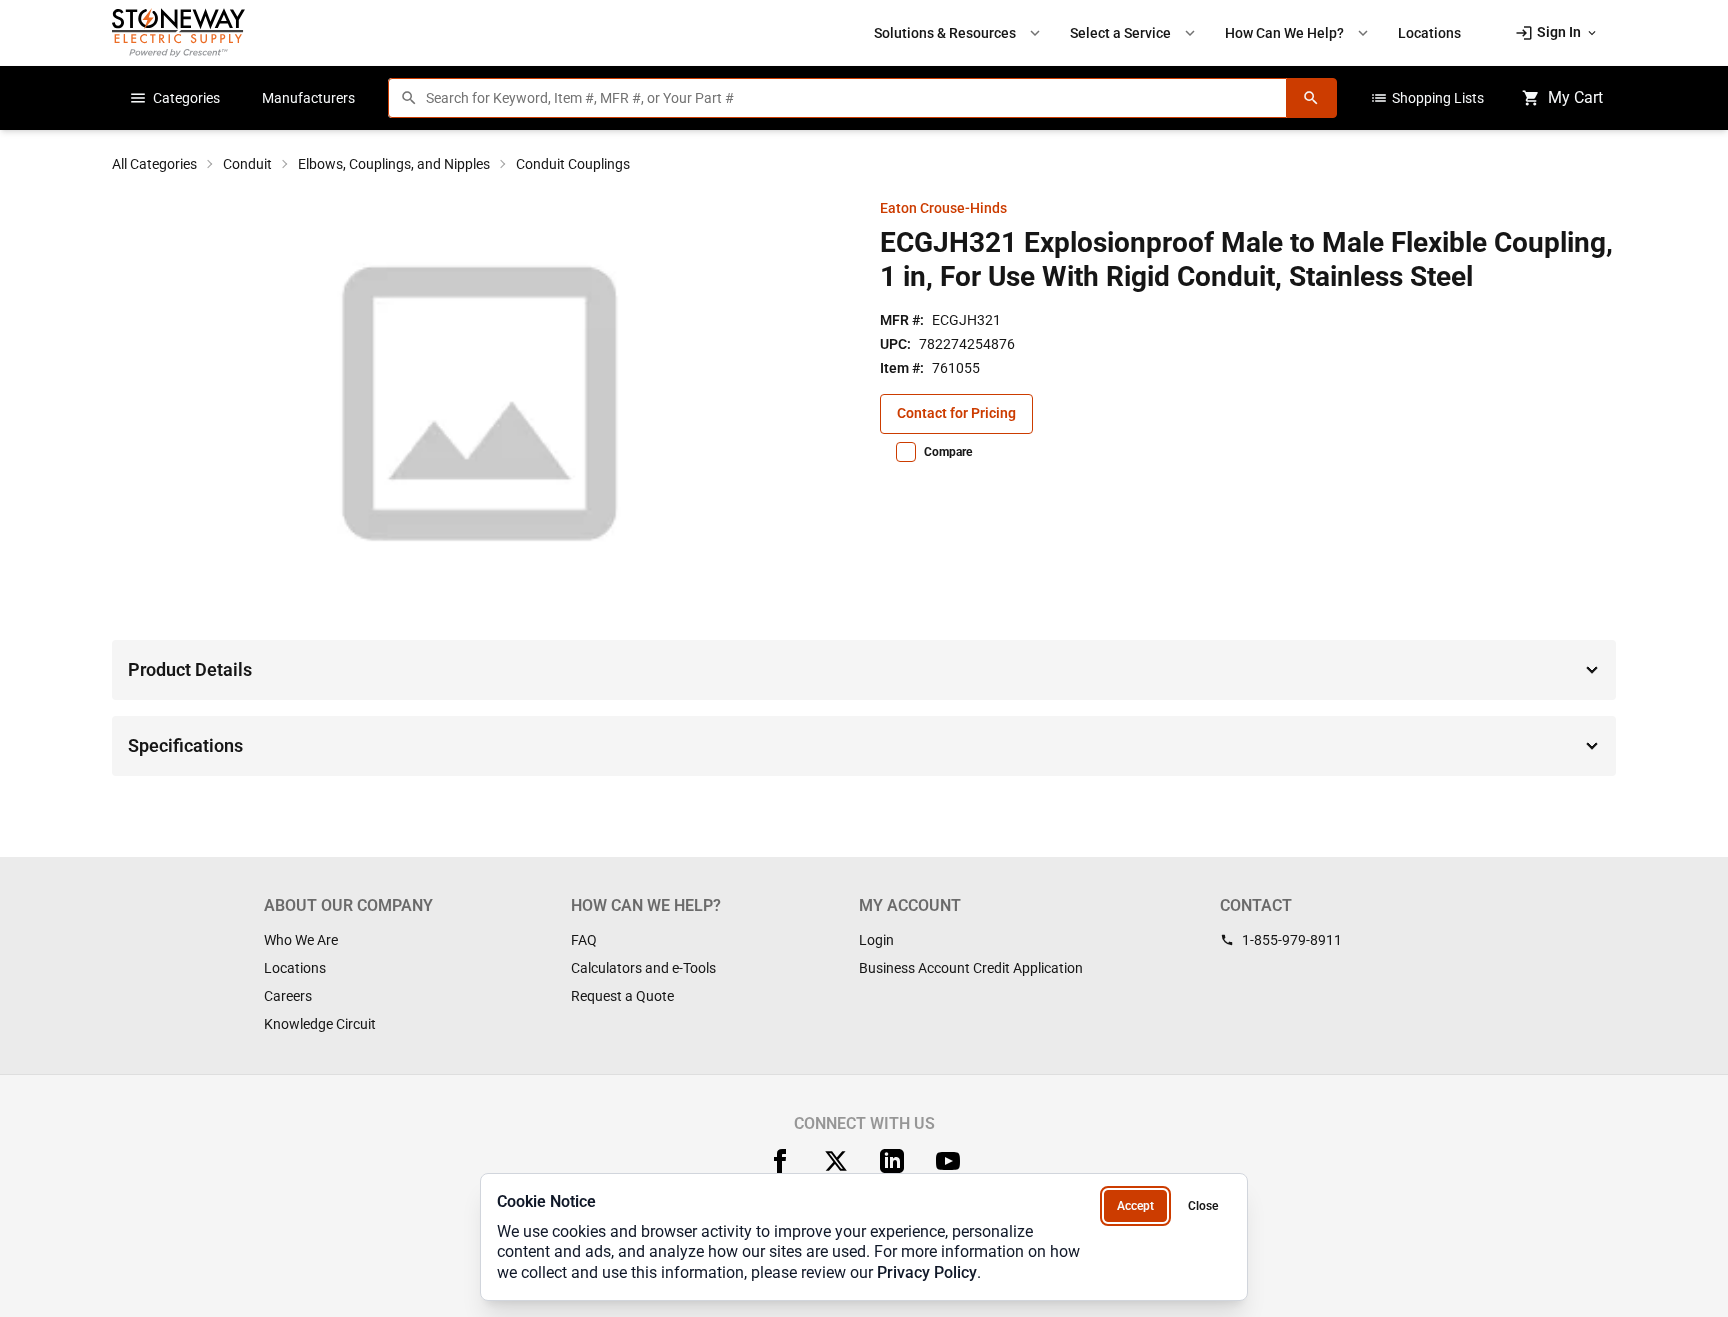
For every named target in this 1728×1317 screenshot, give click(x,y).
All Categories (154, 164)
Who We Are (301, 940)
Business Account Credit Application (971, 968)
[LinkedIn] (892, 1161)
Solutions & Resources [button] (959, 33)
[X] (836, 1161)
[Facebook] (780, 1161)
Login (876, 940)
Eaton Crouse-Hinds (943, 208)
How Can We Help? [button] (1298, 33)
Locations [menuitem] (1429, 33)
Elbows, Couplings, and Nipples (394, 164)
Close (1203, 1206)
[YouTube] (948, 1161)
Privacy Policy (927, 1272)
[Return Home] (178, 32)
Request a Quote (622, 996)
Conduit (247, 164)
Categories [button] (174, 98)
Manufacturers (308, 98)
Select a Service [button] (1134, 33)
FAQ (584, 940)
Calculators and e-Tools (643, 968)
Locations (295, 968)
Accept (1135, 1206)
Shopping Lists (1427, 98)
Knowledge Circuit (320, 1024)
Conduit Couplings (573, 164)
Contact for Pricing (956, 413)
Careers (288, 996)
